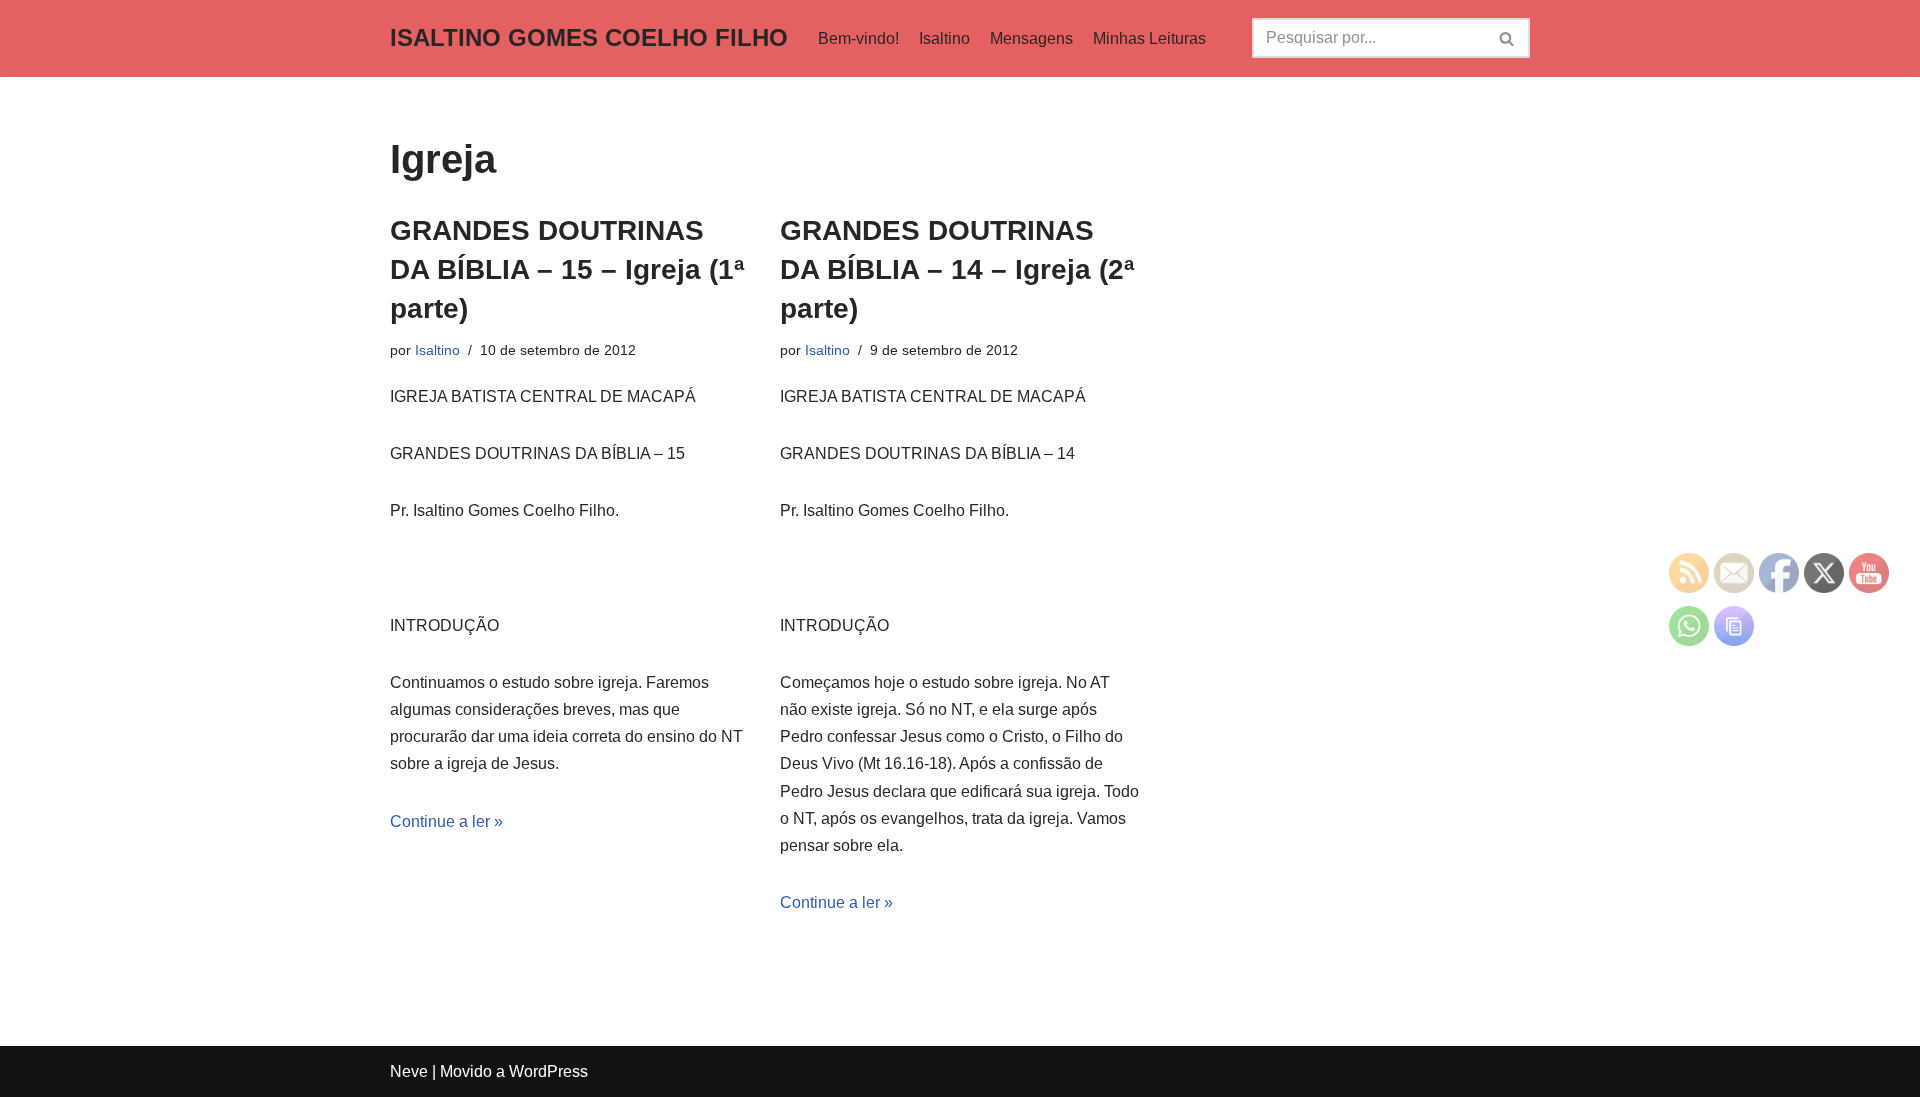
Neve (409, 1071)
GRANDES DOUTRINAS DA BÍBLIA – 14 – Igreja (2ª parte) (957, 269)
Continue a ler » (446, 821)
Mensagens (1031, 38)
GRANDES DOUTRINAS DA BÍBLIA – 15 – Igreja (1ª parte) (567, 269)
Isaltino (944, 38)
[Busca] (1507, 38)
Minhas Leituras (1149, 38)
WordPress (548, 1071)
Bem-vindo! (858, 38)
